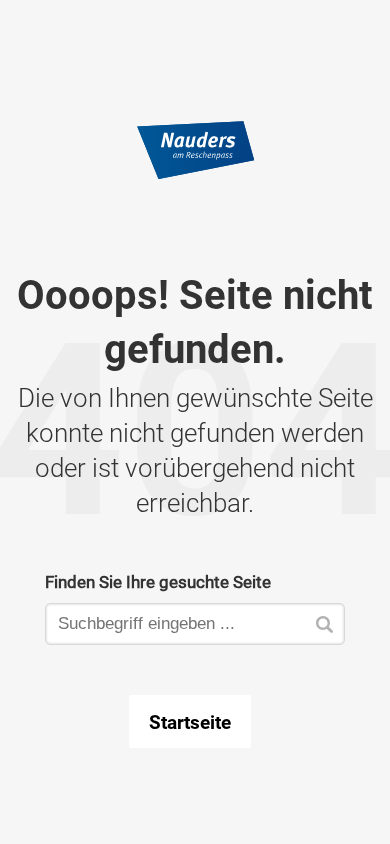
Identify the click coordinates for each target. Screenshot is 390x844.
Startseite (190, 722)
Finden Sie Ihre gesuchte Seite (158, 581)
